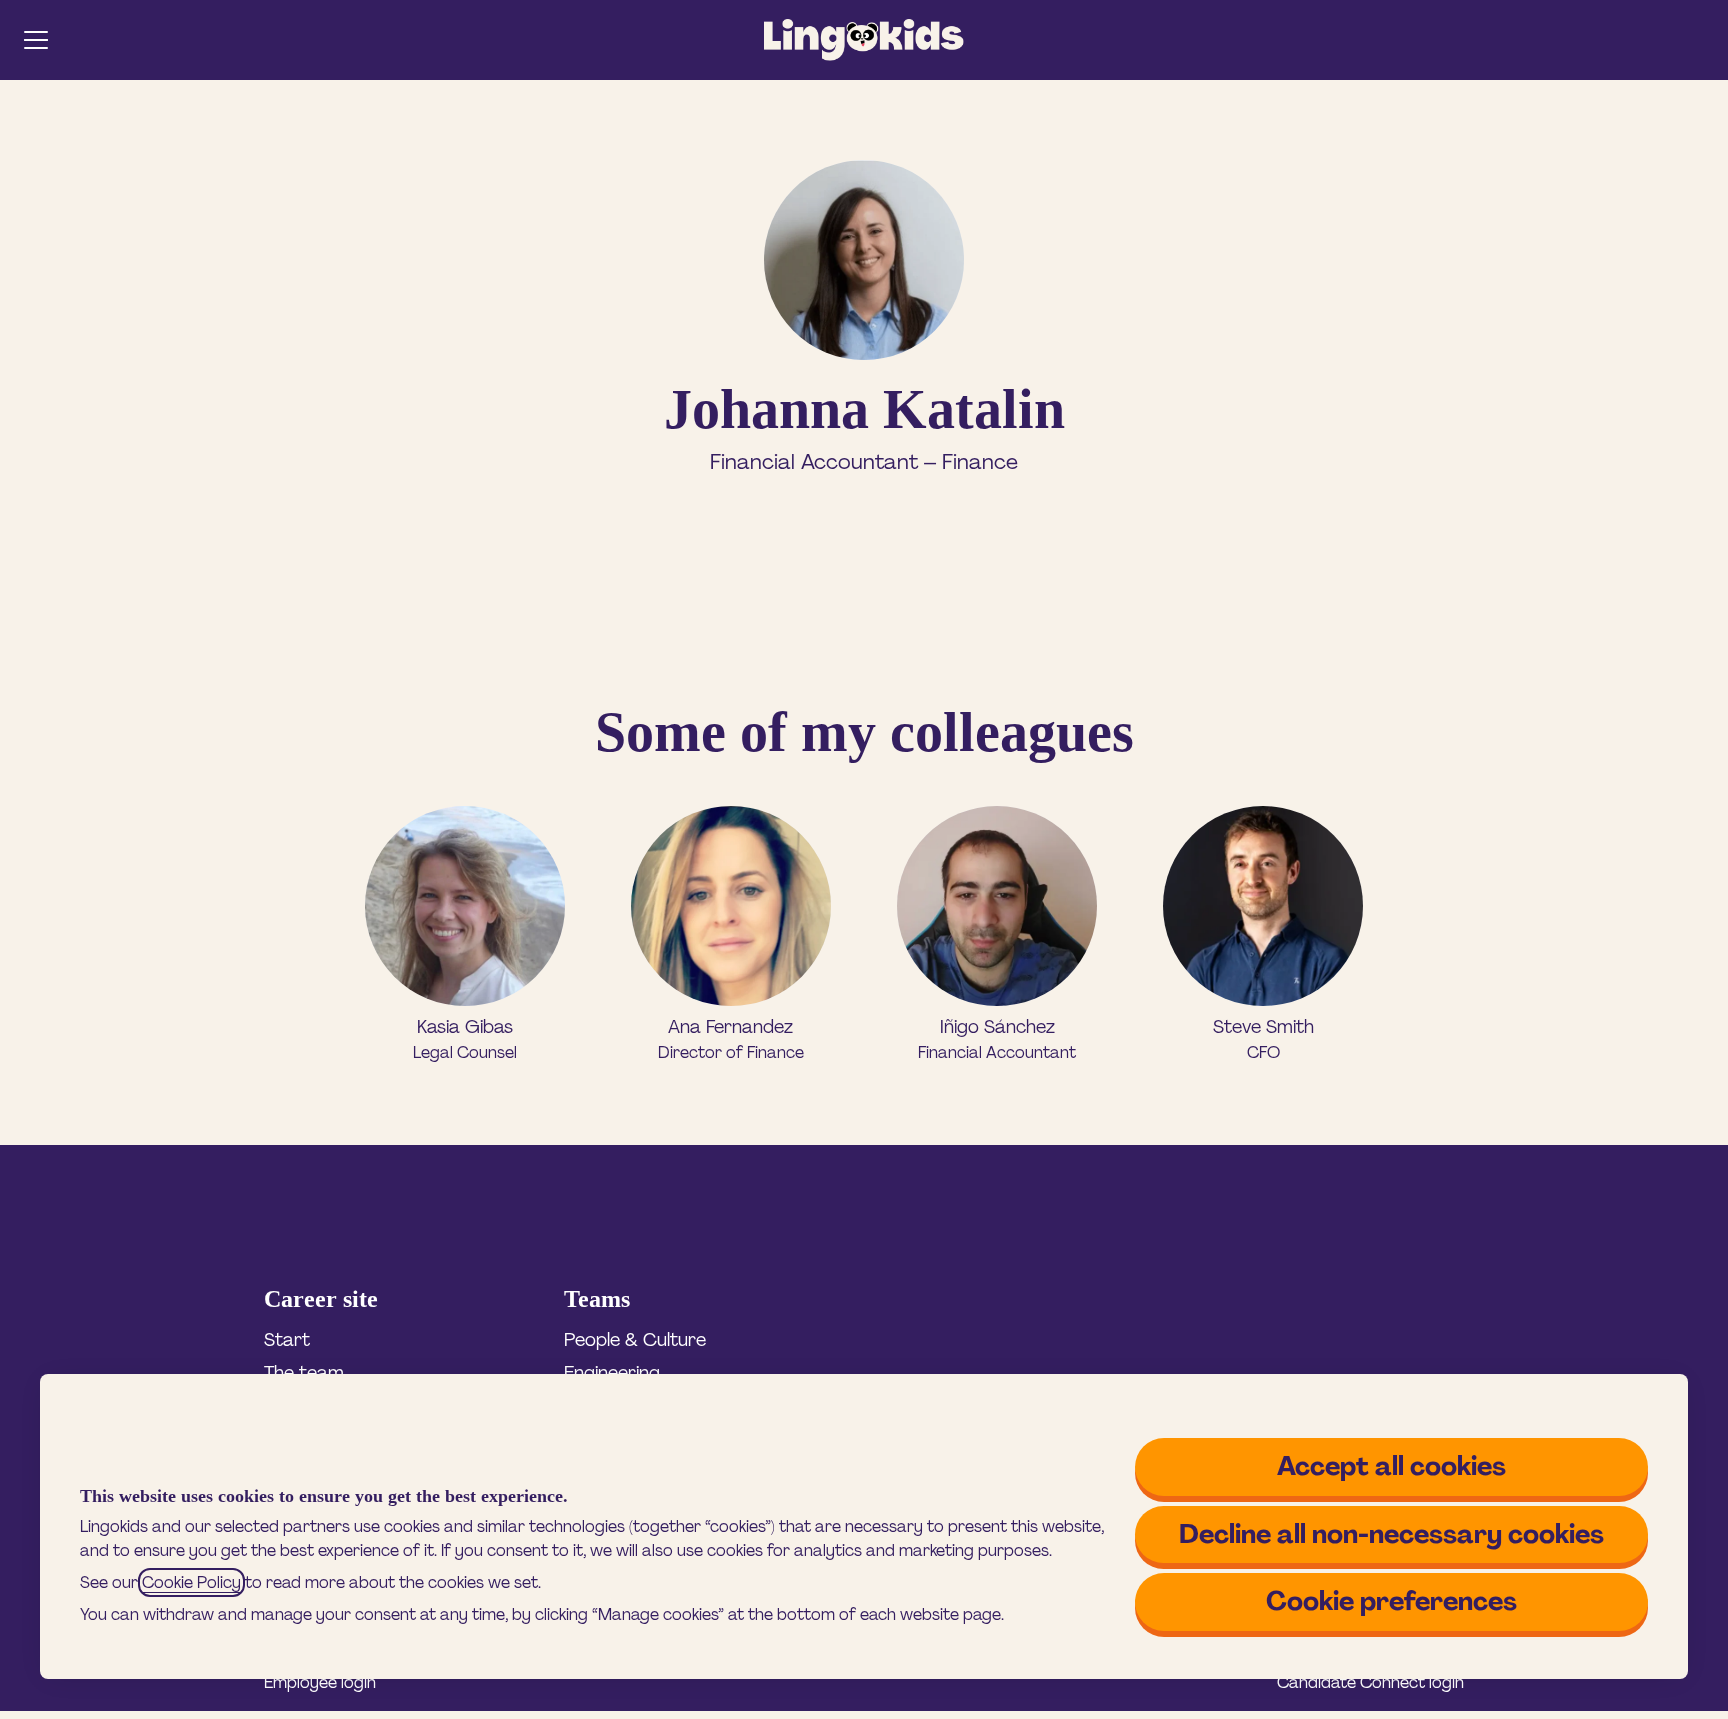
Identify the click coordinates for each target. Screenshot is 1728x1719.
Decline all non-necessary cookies (1391, 1534)
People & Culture (635, 1340)
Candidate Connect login (1370, 1682)
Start (287, 1340)
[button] (1700, 40)
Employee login (320, 1682)
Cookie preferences (1391, 1601)
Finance (980, 462)
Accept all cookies (1391, 1466)
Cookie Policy (191, 1582)
